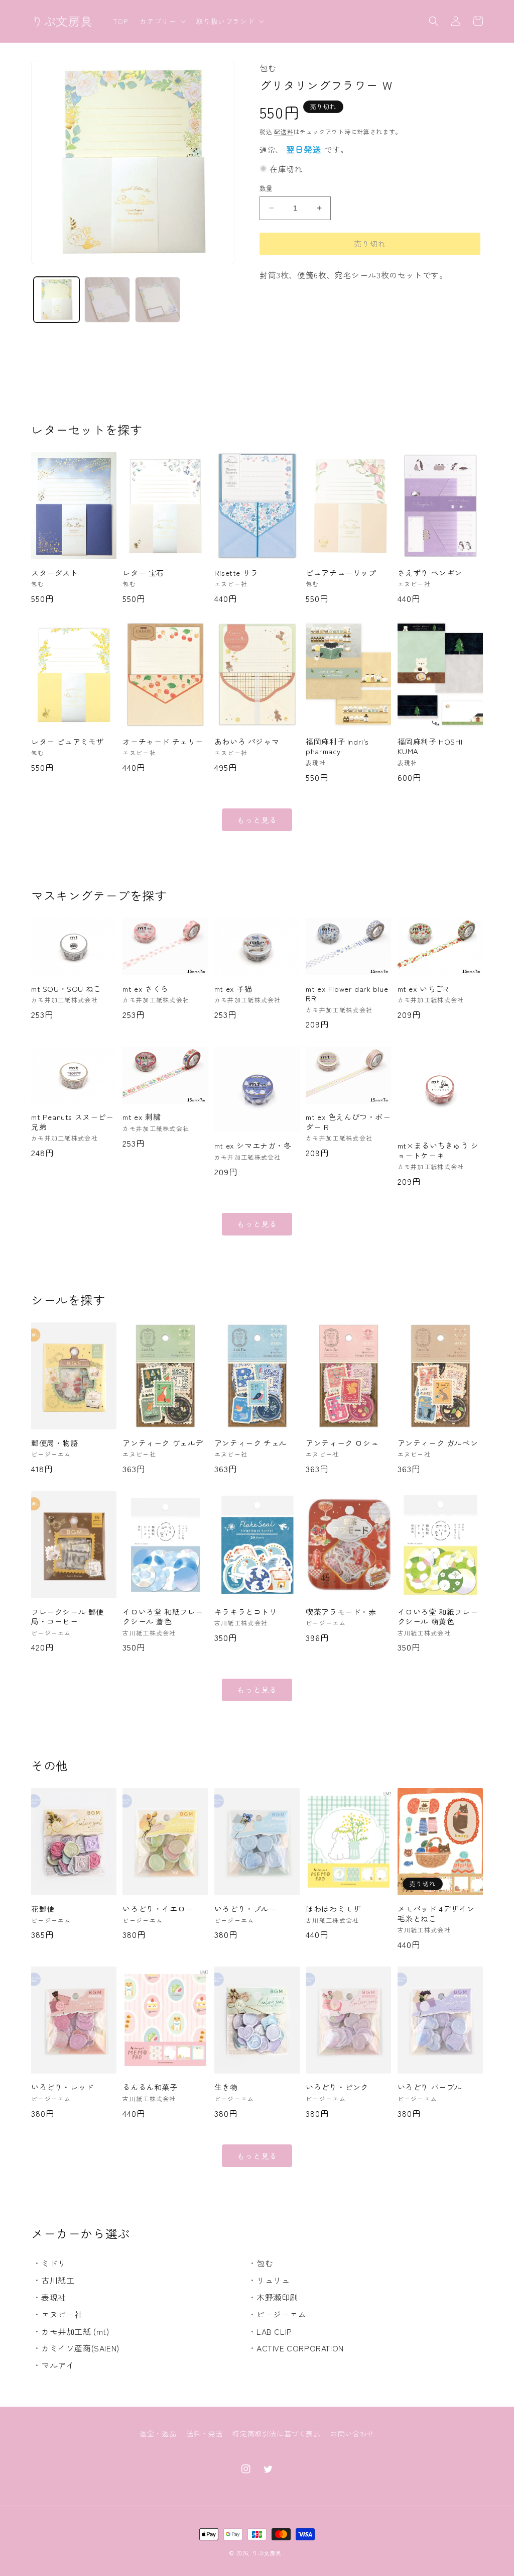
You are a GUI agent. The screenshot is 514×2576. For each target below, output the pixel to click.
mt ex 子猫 (233, 989)
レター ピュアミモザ (68, 742)
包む (265, 2263)
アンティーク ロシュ (342, 1443)
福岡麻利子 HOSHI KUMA (430, 746)
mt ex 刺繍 (142, 1117)
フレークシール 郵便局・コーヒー (68, 1617)
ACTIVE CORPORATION (300, 2348)
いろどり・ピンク (337, 2087)
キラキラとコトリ (246, 1612)
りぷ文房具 (267, 2553)
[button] (162, 21)
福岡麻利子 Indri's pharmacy (337, 746)
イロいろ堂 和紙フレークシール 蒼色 (163, 1617)
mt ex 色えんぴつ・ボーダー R (348, 1122)
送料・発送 (205, 2433)
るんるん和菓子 (150, 2087)
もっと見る (257, 820)
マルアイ (58, 2365)
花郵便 (43, 1909)
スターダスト (55, 573)
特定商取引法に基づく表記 (276, 2433)
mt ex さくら (145, 989)
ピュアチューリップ (341, 573)
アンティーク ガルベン (438, 1443)
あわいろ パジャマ (247, 742)
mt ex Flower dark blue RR (347, 994)
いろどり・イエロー (158, 1909)
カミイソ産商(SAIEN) (80, 2348)
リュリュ (273, 2280)
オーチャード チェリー (163, 742)
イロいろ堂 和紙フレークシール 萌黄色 (438, 1617)
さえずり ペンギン (430, 573)
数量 (266, 188)
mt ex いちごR (423, 989)
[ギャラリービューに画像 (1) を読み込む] (56, 300)
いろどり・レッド (62, 2087)
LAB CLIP (274, 2331)
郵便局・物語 (55, 1443)
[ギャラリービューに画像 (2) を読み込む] (107, 300)
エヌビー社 (62, 2314)
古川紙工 (58, 2280)
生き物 (226, 2087)
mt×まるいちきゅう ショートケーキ (438, 1150)
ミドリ (54, 2263)
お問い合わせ (352, 2433)
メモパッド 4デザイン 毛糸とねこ (436, 1914)
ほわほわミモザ (333, 1909)
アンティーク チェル (251, 1443)
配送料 (284, 131)
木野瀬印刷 (277, 2297)
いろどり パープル (430, 2087)
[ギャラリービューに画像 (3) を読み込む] (158, 300)
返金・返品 (158, 2433)
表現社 (54, 2297)
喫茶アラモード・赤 (341, 1612)
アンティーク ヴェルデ (163, 1443)
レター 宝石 (143, 573)
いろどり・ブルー (246, 1909)
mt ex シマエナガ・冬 (253, 1146)
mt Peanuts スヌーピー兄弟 (73, 1122)
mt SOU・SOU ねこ (66, 989)
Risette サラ (236, 573)
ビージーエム (282, 2314)
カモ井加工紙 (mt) (75, 2331)
